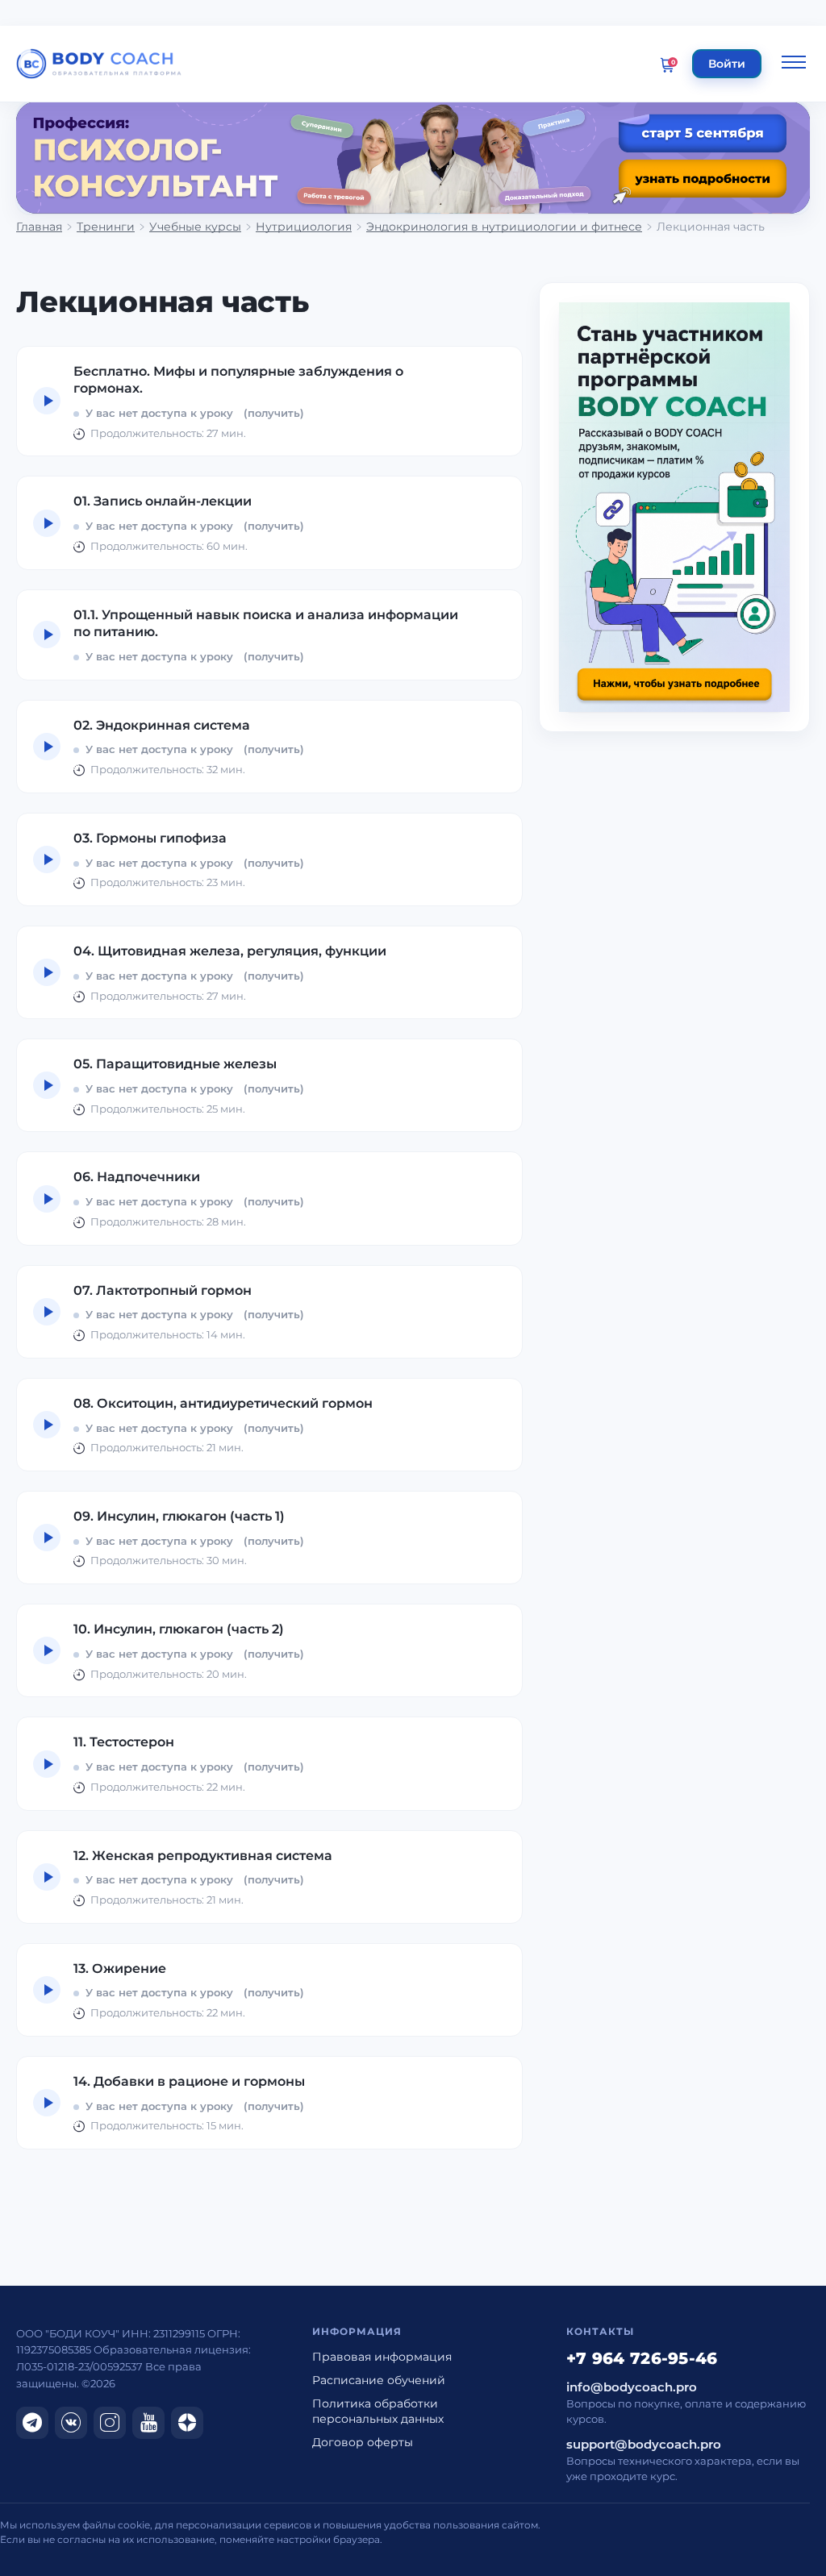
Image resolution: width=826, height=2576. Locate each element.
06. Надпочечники (137, 1177)
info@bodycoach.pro (632, 2387)
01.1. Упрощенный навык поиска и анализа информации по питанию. (266, 624)
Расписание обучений (379, 2380)
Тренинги (106, 227)
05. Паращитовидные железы (175, 1064)
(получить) (274, 413)
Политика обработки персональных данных (378, 2411)
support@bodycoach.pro (644, 2445)
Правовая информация (382, 2357)
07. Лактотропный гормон (163, 1290)
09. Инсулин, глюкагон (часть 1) (179, 1516)
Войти (727, 64)
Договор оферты (363, 2442)
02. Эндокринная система (162, 725)
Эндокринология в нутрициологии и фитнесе (504, 227)
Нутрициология (304, 227)
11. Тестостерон (124, 1742)
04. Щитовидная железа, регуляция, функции (230, 951)
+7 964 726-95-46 (642, 2358)
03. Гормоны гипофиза (150, 838)
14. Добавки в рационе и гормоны (189, 2081)
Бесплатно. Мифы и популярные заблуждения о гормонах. (238, 380)
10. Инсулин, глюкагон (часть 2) (179, 1629)
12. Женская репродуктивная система (203, 1856)
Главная (39, 227)
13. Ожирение (120, 1968)
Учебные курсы (195, 227)
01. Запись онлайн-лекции (163, 501)
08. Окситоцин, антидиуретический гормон (223, 1403)
